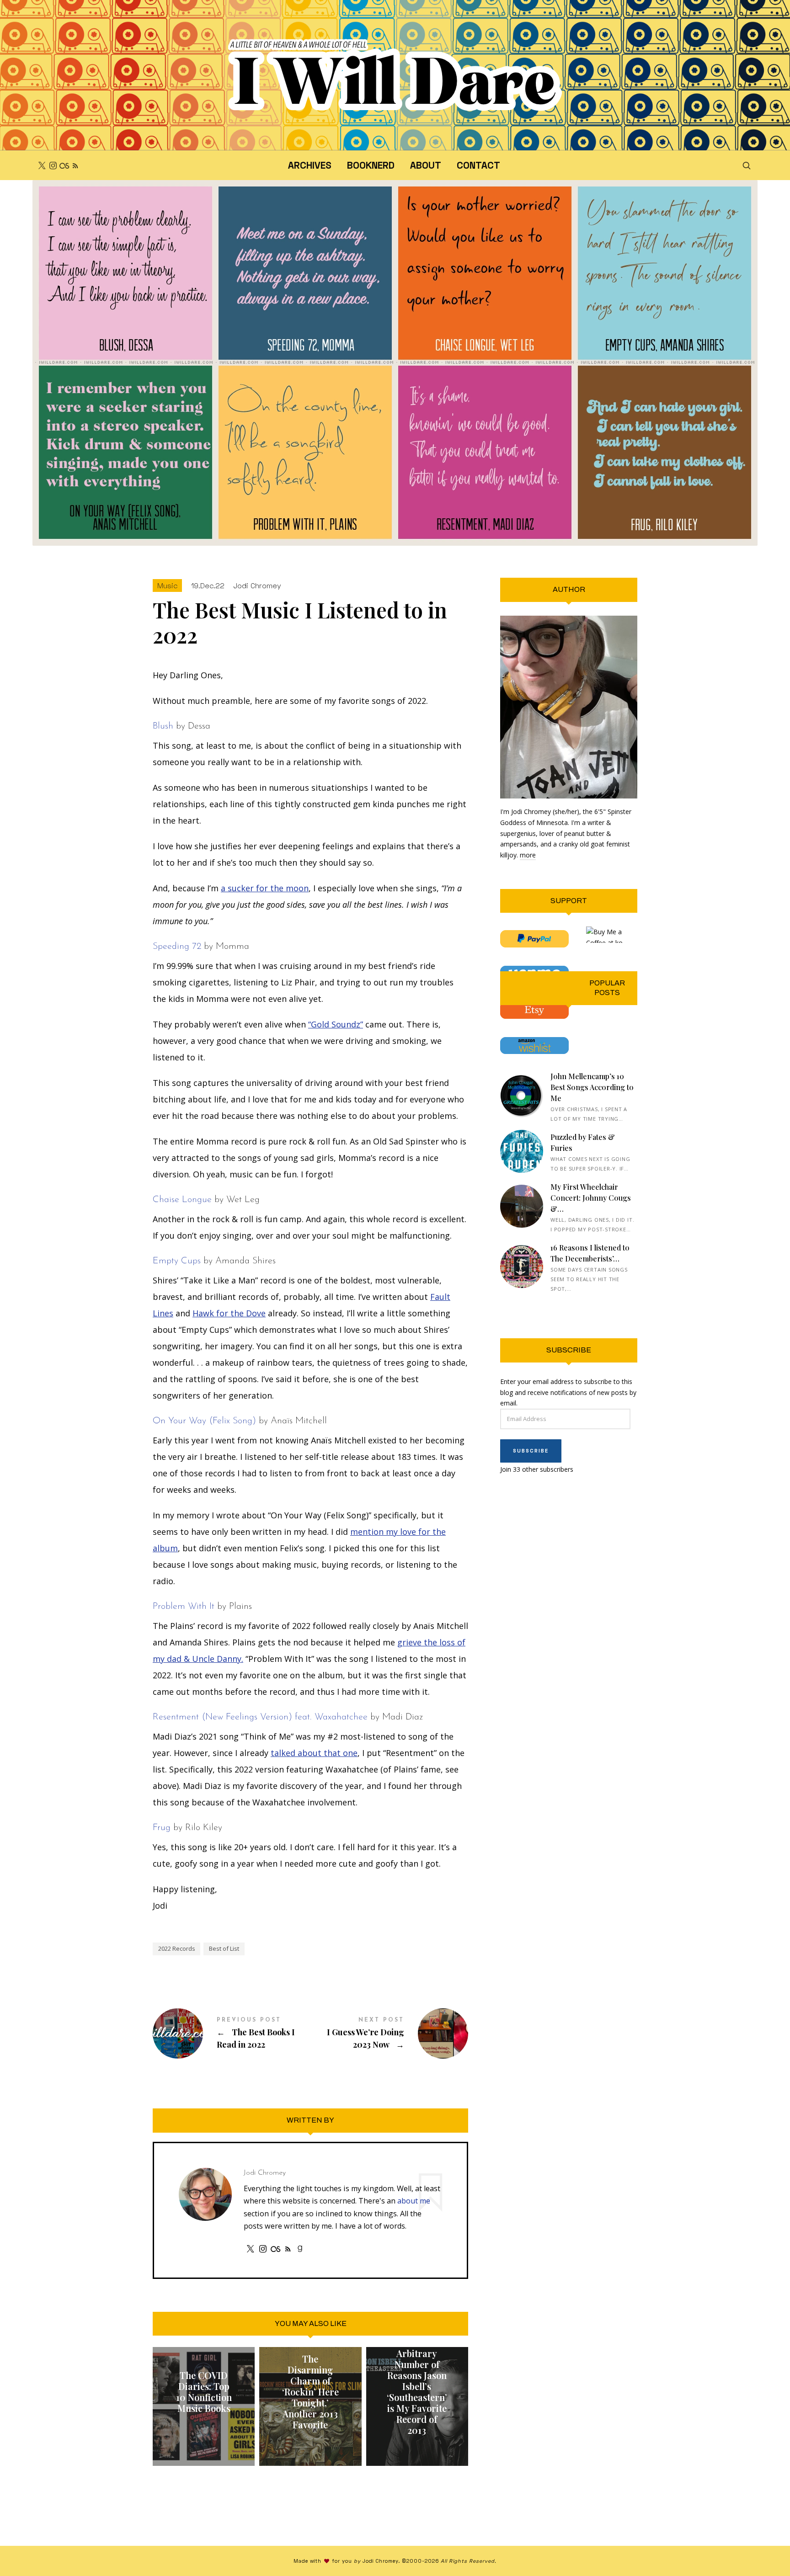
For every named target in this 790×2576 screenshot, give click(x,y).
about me (414, 2201)
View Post (204, 2430)
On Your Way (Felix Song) (204, 1421)
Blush (163, 726)
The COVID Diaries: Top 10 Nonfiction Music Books (204, 2392)
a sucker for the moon (265, 888)
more (528, 855)
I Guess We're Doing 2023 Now (389, 2034)
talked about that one (314, 1753)
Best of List (224, 1948)
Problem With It (184, 1607)
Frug (162, 1828)
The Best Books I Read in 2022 (232, 2034)
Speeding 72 (177, 947)
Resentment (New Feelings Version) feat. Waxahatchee (260, 1717)
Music (167, 585)
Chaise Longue (182, 1200)
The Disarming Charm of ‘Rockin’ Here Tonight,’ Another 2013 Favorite (310, 2392)
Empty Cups (177, 1261)
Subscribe (531, 1450)
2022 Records (177, 1948)
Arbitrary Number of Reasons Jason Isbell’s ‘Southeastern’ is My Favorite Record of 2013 (417, 2392)
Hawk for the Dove (229, 1313)
